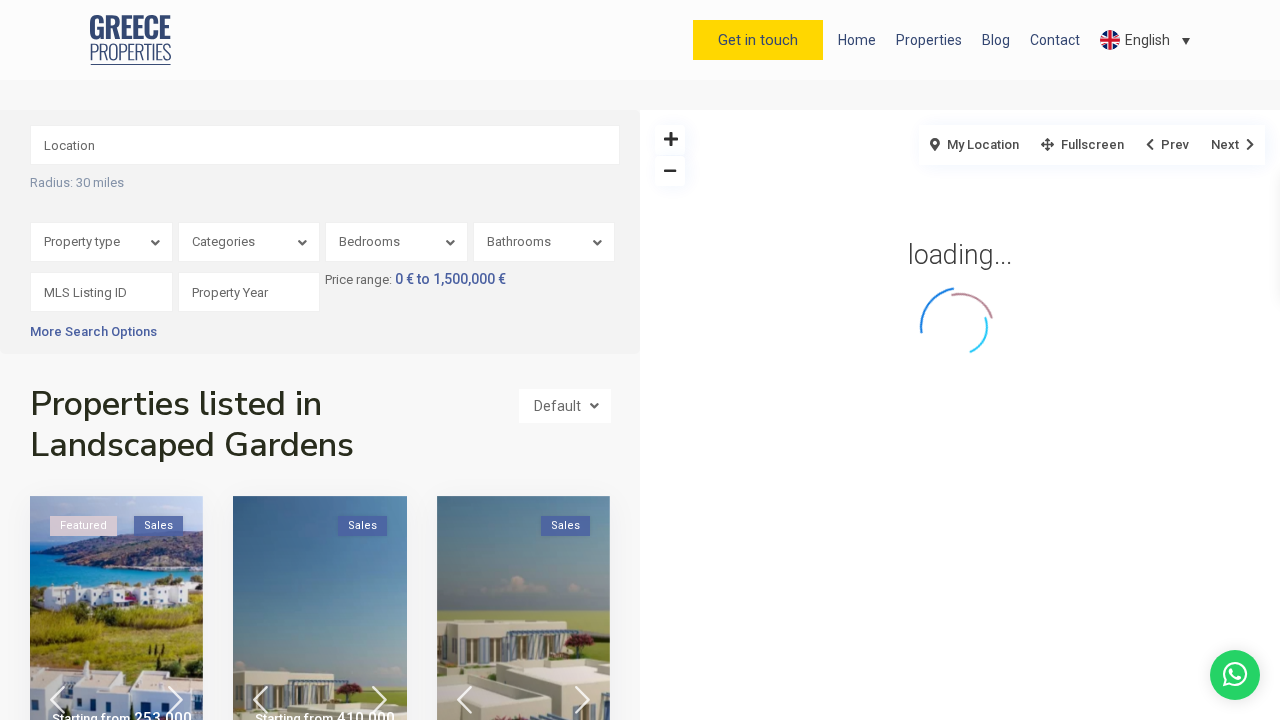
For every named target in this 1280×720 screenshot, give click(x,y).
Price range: (358, 280)
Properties (929, 40)
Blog (996, 40)
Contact (1055, 40)
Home (857, 40)
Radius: (77, 183)
